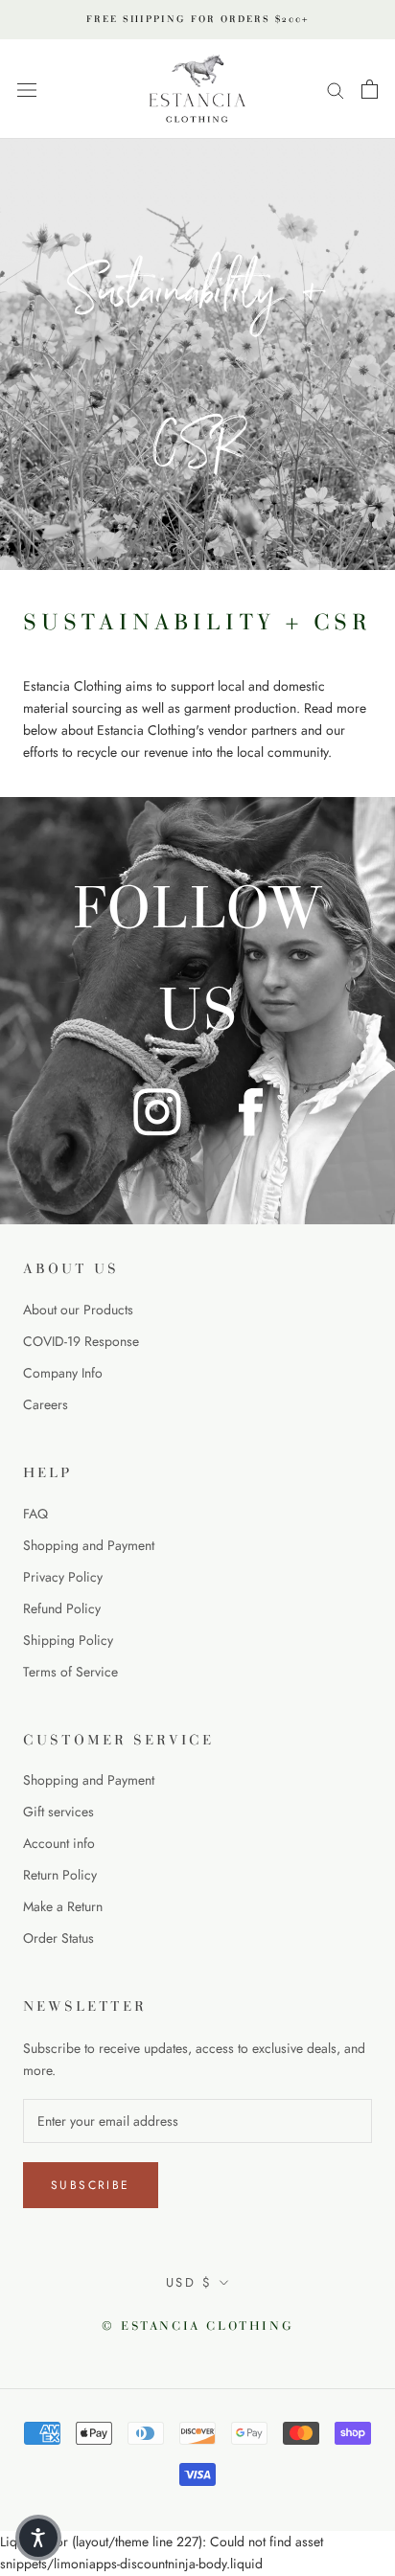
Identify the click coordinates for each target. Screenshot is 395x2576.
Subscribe (91, 2185)
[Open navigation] (27, 89)
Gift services (58, 1812)
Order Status (58, 1938)
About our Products (78, 1310)
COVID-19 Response (81, 1341)
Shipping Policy (68, 1640)
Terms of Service (70, 1672)
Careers (46, 1404)
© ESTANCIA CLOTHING (197, 2326)
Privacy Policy (63, 1577)
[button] (38, 2538)
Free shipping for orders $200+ (197, 19)
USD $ (189, 2282)
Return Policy (60, 1875)
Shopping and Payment (89, 1545)
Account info (59, 1843)
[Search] (336, 89)
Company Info (63, 1373)
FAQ (35, 1514)
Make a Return (63, 1906)
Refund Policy (62, 1608)
